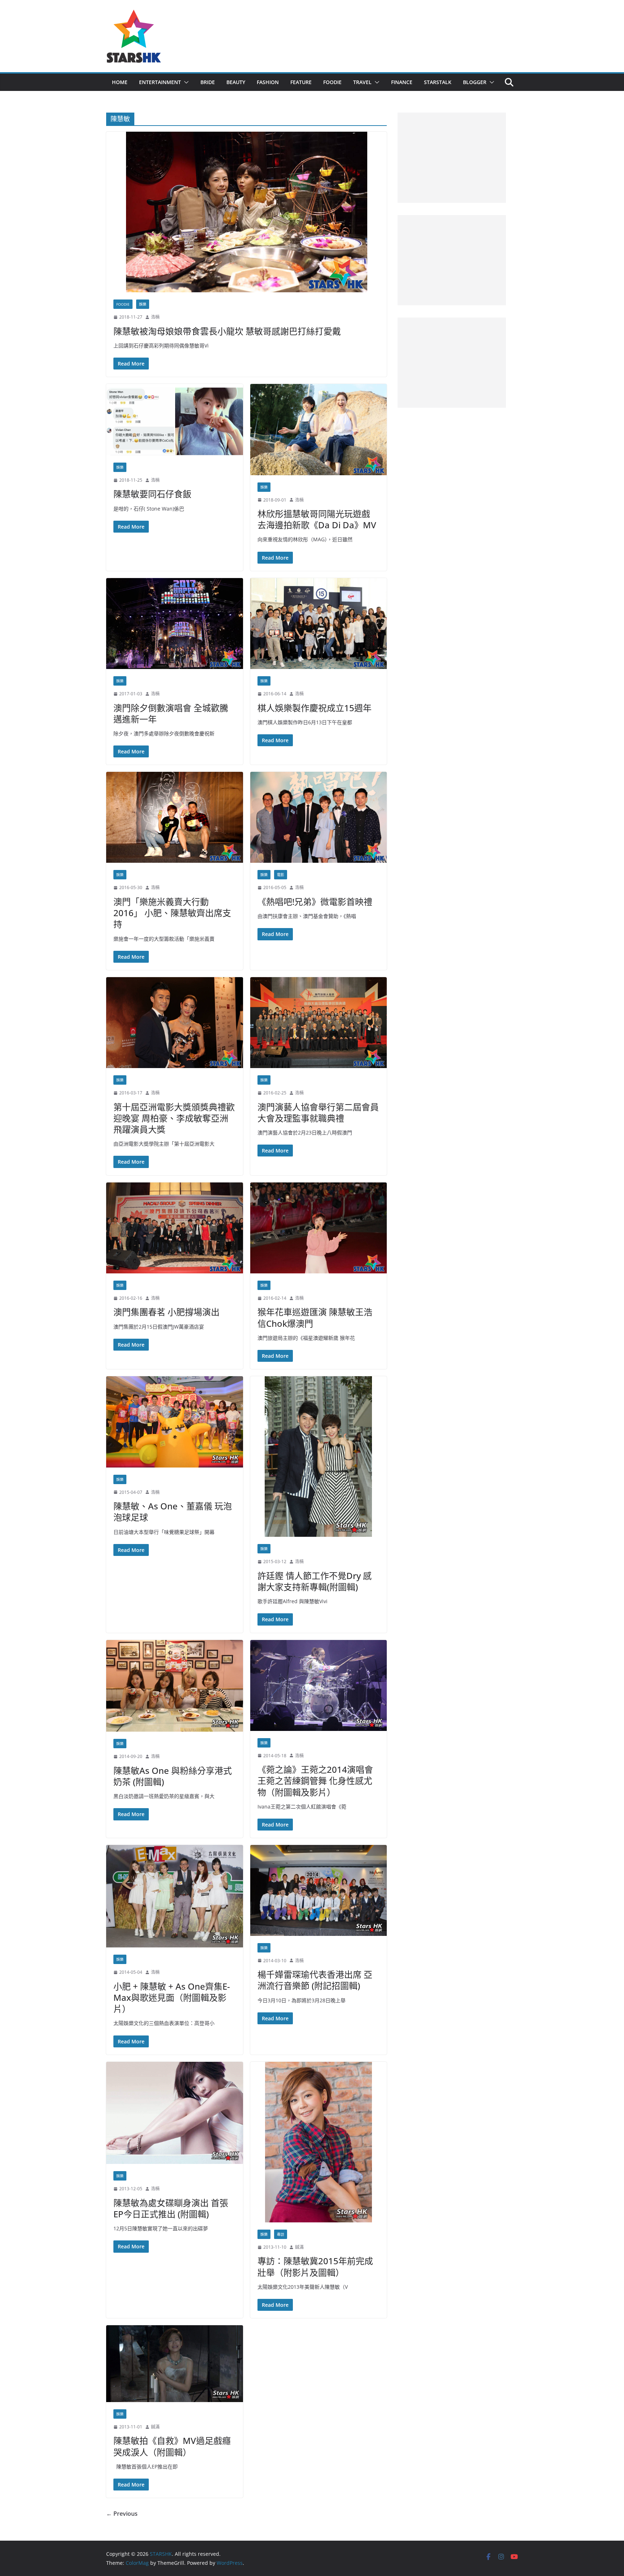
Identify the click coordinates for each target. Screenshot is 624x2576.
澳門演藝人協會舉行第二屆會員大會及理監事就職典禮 (318, 1112)
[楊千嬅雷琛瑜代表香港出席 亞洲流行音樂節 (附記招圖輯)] (319, 1890)
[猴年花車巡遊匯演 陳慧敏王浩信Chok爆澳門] (319, 1228)
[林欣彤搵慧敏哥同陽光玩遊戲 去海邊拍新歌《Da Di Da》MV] (319, 429)
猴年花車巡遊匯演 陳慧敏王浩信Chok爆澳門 (315, 1317)
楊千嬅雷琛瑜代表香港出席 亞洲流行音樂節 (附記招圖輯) (315, 1980)
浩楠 (155, 317)
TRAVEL (362, 82)
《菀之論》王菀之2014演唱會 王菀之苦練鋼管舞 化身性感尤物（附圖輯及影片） (320, 1781)
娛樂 (143, 304)
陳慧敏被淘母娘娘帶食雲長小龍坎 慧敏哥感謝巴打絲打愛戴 (227, 331)
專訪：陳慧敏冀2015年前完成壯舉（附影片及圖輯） (315, 2266)
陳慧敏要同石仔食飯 (152, 494)
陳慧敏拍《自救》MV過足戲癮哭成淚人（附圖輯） (172, 2446)
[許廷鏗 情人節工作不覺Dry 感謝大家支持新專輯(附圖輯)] (319, 1457)
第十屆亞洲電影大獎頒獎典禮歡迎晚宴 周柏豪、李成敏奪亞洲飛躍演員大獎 (174, 1118)
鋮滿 (299, 2247)
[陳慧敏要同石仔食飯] (175, 419)
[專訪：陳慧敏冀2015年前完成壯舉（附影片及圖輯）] (319, 2142)
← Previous (122, 2514)
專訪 (281, 2234)
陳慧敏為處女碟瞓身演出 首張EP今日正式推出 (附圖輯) (171, 2208)
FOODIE (332, 82)
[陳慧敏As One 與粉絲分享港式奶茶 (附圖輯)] (175, 1686)
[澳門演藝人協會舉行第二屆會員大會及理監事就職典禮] (319, 1023)
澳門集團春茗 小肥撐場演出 (166, 1312)
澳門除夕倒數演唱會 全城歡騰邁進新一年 (171, 713)
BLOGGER (475, 82)
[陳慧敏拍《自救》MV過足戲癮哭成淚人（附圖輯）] (175, 2364)
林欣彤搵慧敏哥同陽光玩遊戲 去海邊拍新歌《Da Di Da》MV (317, 519)
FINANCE (402, 82)
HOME (120, 82)
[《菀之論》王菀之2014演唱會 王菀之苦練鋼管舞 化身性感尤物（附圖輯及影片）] (319, 1685)
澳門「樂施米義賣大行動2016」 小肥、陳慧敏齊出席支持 (172, 913)
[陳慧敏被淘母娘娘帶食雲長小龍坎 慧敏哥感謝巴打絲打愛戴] (246, 212)
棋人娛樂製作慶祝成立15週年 (315, 708)
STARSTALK (438, 82)
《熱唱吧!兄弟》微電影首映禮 (315, 902)
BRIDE (208, 82)
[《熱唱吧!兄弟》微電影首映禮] (319, 817)
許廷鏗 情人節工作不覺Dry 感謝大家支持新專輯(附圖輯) (315, 1581)
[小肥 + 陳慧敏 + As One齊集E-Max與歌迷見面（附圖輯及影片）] (175, 1896)
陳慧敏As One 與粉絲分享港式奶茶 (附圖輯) (173, 1776)
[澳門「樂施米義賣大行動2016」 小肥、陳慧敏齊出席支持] (175, 817)
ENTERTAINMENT (160, 82)
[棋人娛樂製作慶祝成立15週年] (319, 624)
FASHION (268, 82)
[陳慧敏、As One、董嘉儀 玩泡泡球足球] (175, 1422)
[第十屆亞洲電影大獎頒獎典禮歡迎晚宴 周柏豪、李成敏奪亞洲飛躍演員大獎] (175, 1023)
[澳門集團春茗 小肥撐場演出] (175, 1228)
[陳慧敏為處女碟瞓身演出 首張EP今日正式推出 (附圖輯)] (175, 2113)
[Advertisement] (452, 158)
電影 (281, 875)
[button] (185, 82)
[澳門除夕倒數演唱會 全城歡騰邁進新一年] (175, 624)
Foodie (123, 304)
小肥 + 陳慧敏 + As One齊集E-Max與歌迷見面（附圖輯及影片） (172, 1997)
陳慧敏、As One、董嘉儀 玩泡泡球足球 (173, 1512)
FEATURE (301, 82)
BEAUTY (236, 82)
